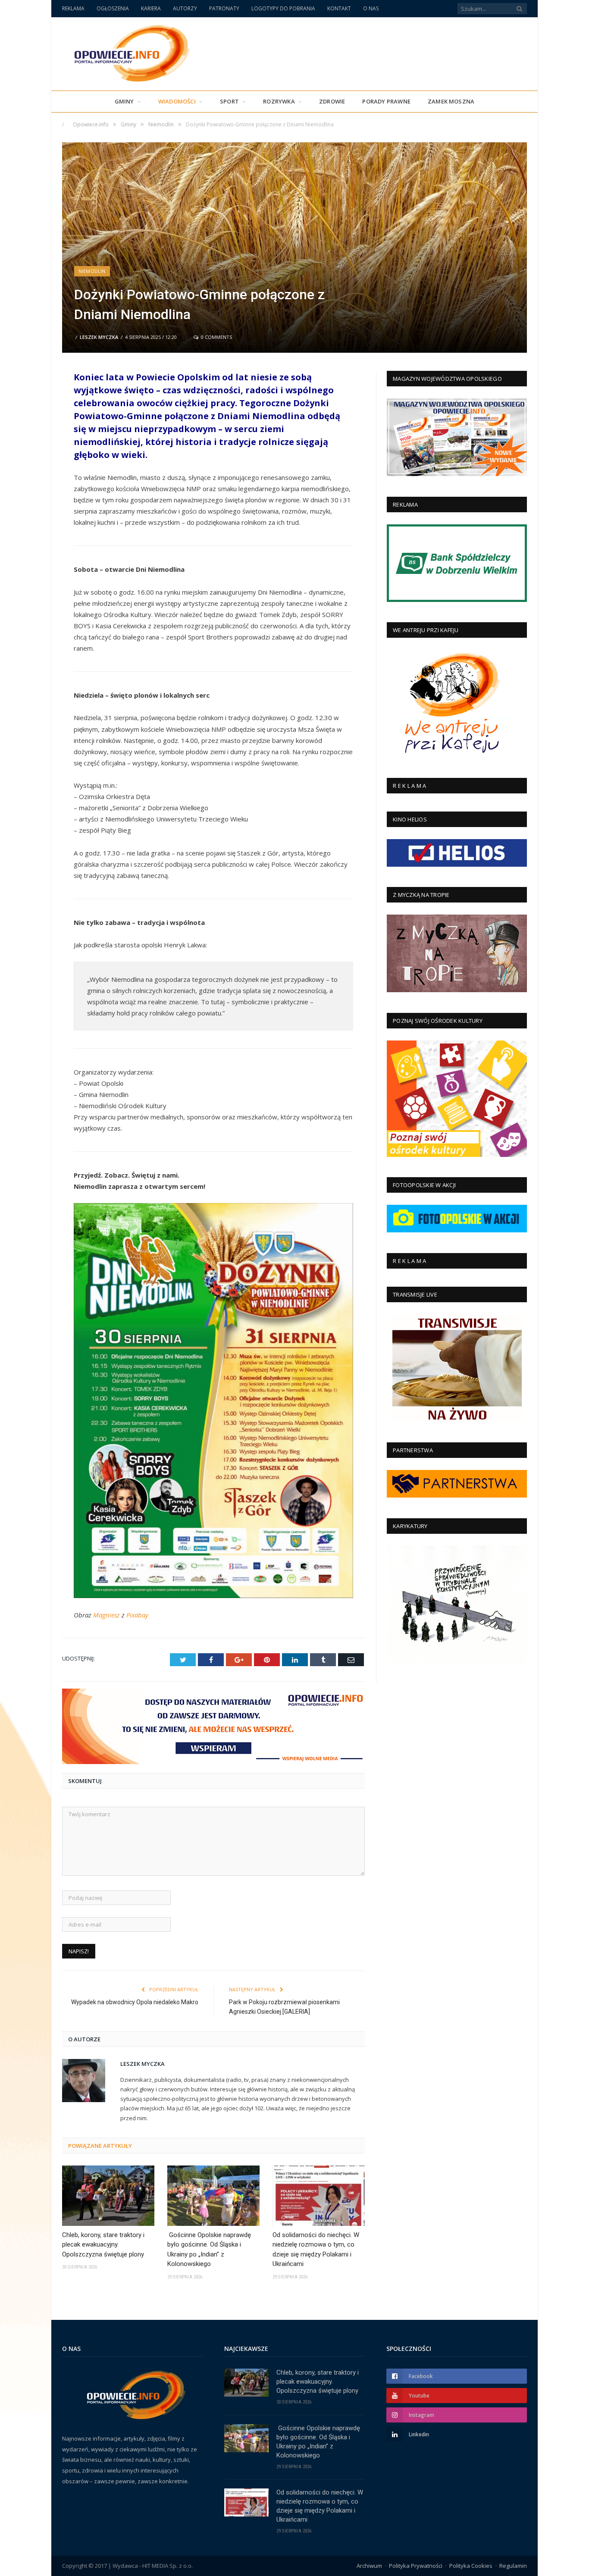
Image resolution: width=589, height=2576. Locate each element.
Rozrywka (279, 101)
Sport (229, 101)
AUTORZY (185, 8)
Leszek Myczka (99, 337)
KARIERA (151, 8)
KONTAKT (339, 8)
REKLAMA (73, 8)
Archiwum (369, 2566)
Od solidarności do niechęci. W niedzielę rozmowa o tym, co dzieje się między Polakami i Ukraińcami (316, 2250)
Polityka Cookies (471, 2566)
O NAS (371, 8)
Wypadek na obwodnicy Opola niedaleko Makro (135, 2002)
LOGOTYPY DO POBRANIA (283, 8)
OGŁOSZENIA (113, 8)
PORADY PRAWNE (386, 101)
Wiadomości (177, 101)
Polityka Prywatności (416, 2566)
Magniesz (107, 1615)
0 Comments (216, 337)
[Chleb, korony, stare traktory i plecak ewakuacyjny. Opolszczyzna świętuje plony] (108, 2196)
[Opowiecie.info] (127, 52)
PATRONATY (224, 8)
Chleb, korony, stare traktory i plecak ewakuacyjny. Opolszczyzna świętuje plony (103, 2245)
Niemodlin (92, 271)
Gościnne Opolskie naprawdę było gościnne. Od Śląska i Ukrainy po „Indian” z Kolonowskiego (209, 2250)
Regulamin (513, 2566)
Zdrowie (332, 101)
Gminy (124, 101)
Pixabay (137, 1615)
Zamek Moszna (451, 101)
